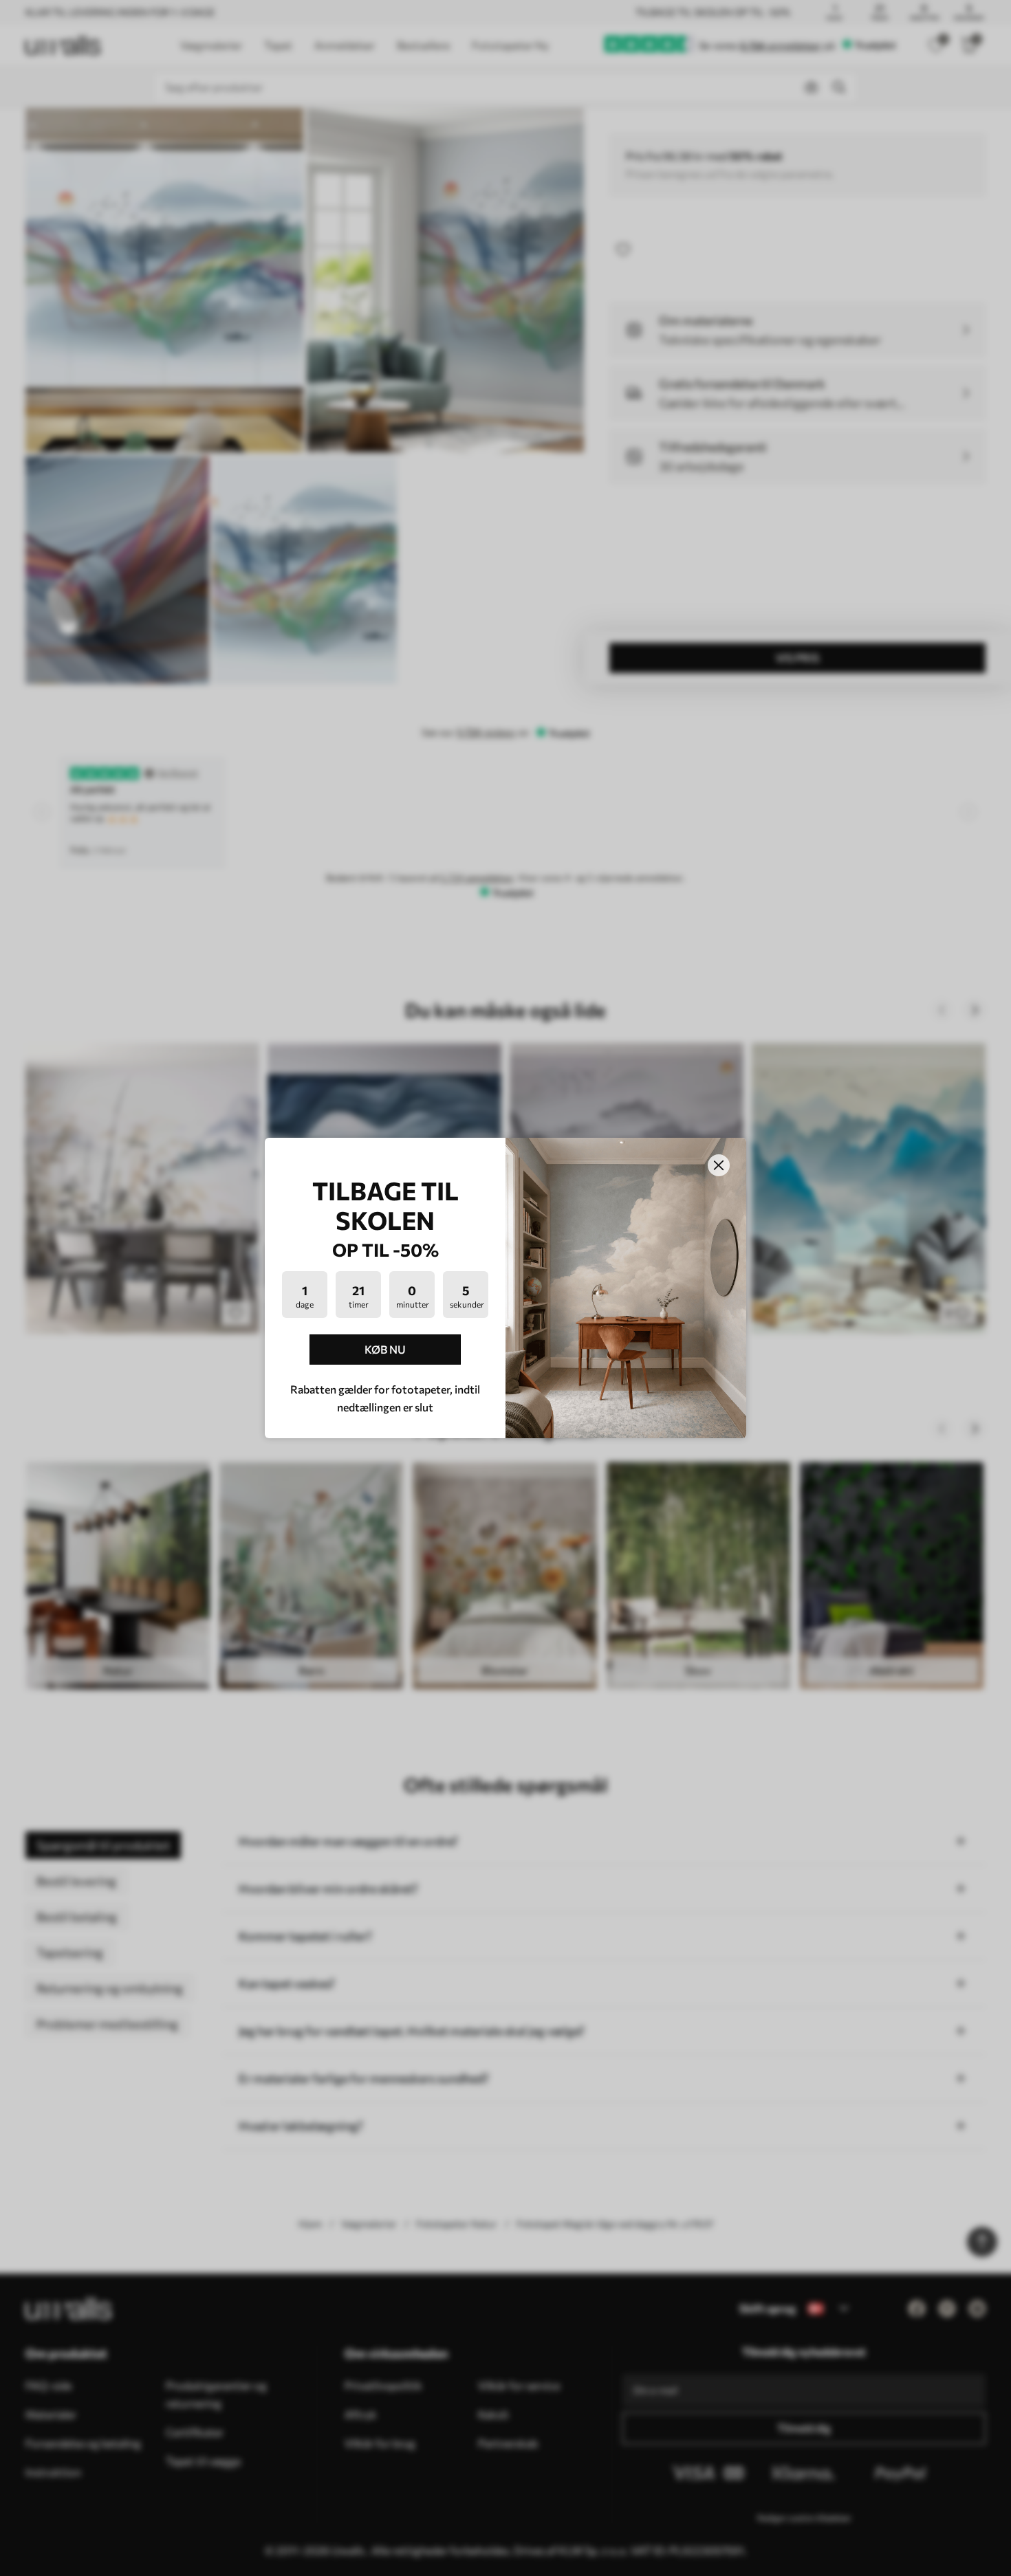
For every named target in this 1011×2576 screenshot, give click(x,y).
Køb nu (385, 1349)
